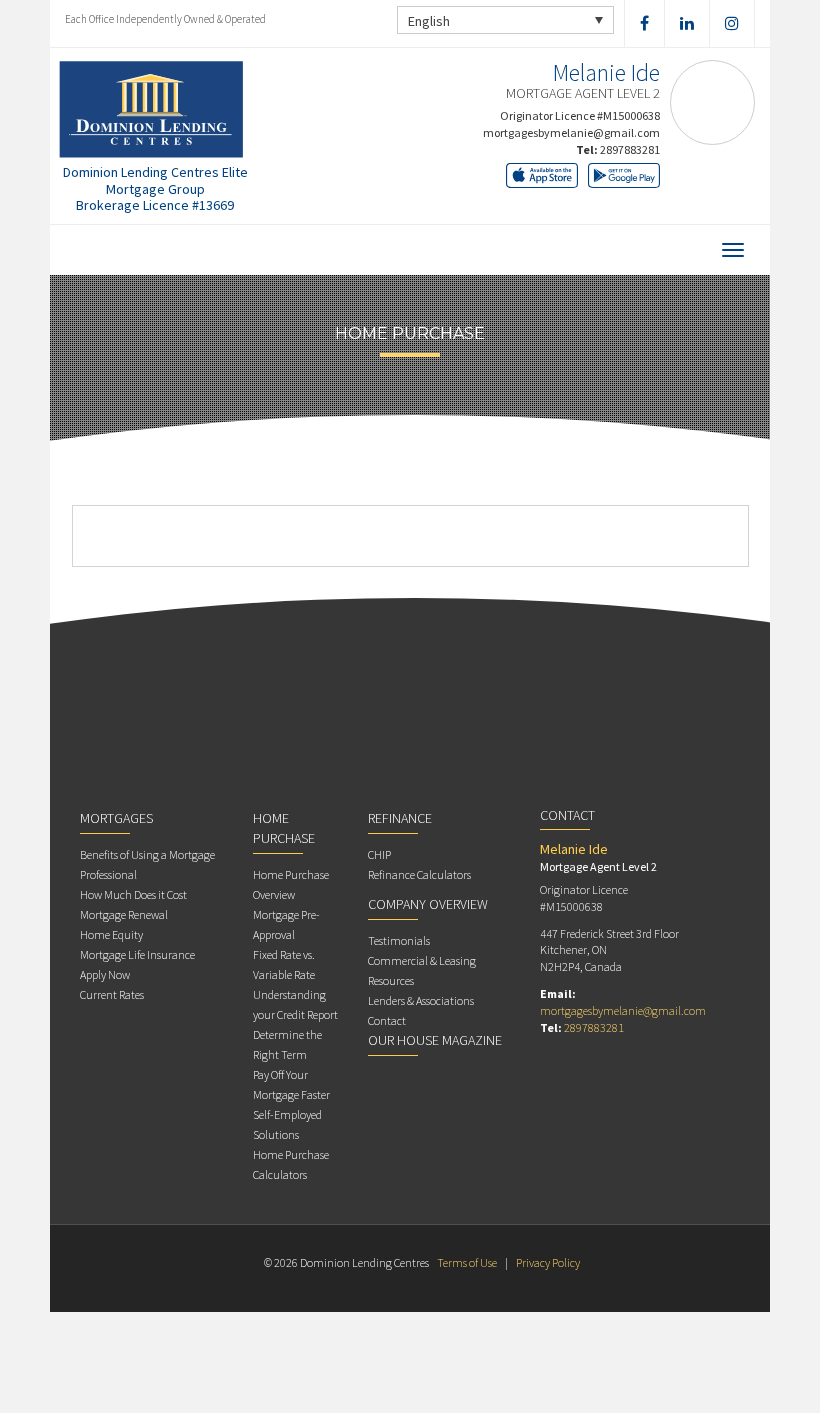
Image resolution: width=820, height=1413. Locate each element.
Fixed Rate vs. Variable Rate (284, 964)
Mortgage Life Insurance (137, 954)
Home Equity (111, 934)
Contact (387, 1020)
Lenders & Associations (421, 1000)
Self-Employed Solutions (287, 1124)
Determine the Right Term (287, 1044)
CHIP (379, 854)
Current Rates (112, 994)
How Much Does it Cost (133, 894)
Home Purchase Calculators (291, 1164)
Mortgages (116, 818)
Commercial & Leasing (422, 960)
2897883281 (630, 149)
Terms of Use (467, 1262)
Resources (391, 980)
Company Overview (428, 904)
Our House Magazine (435, 1040)
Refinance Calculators (419, 874)
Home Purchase (284, 828)
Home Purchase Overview (291, 884)
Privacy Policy (548, 1262)
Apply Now (105, 974)
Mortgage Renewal (124, 914)
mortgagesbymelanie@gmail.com (571, 132)
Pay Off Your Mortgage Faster (291, 1084)
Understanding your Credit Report (295, 1004)
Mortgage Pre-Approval (286, 924)
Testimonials (399, 940)
